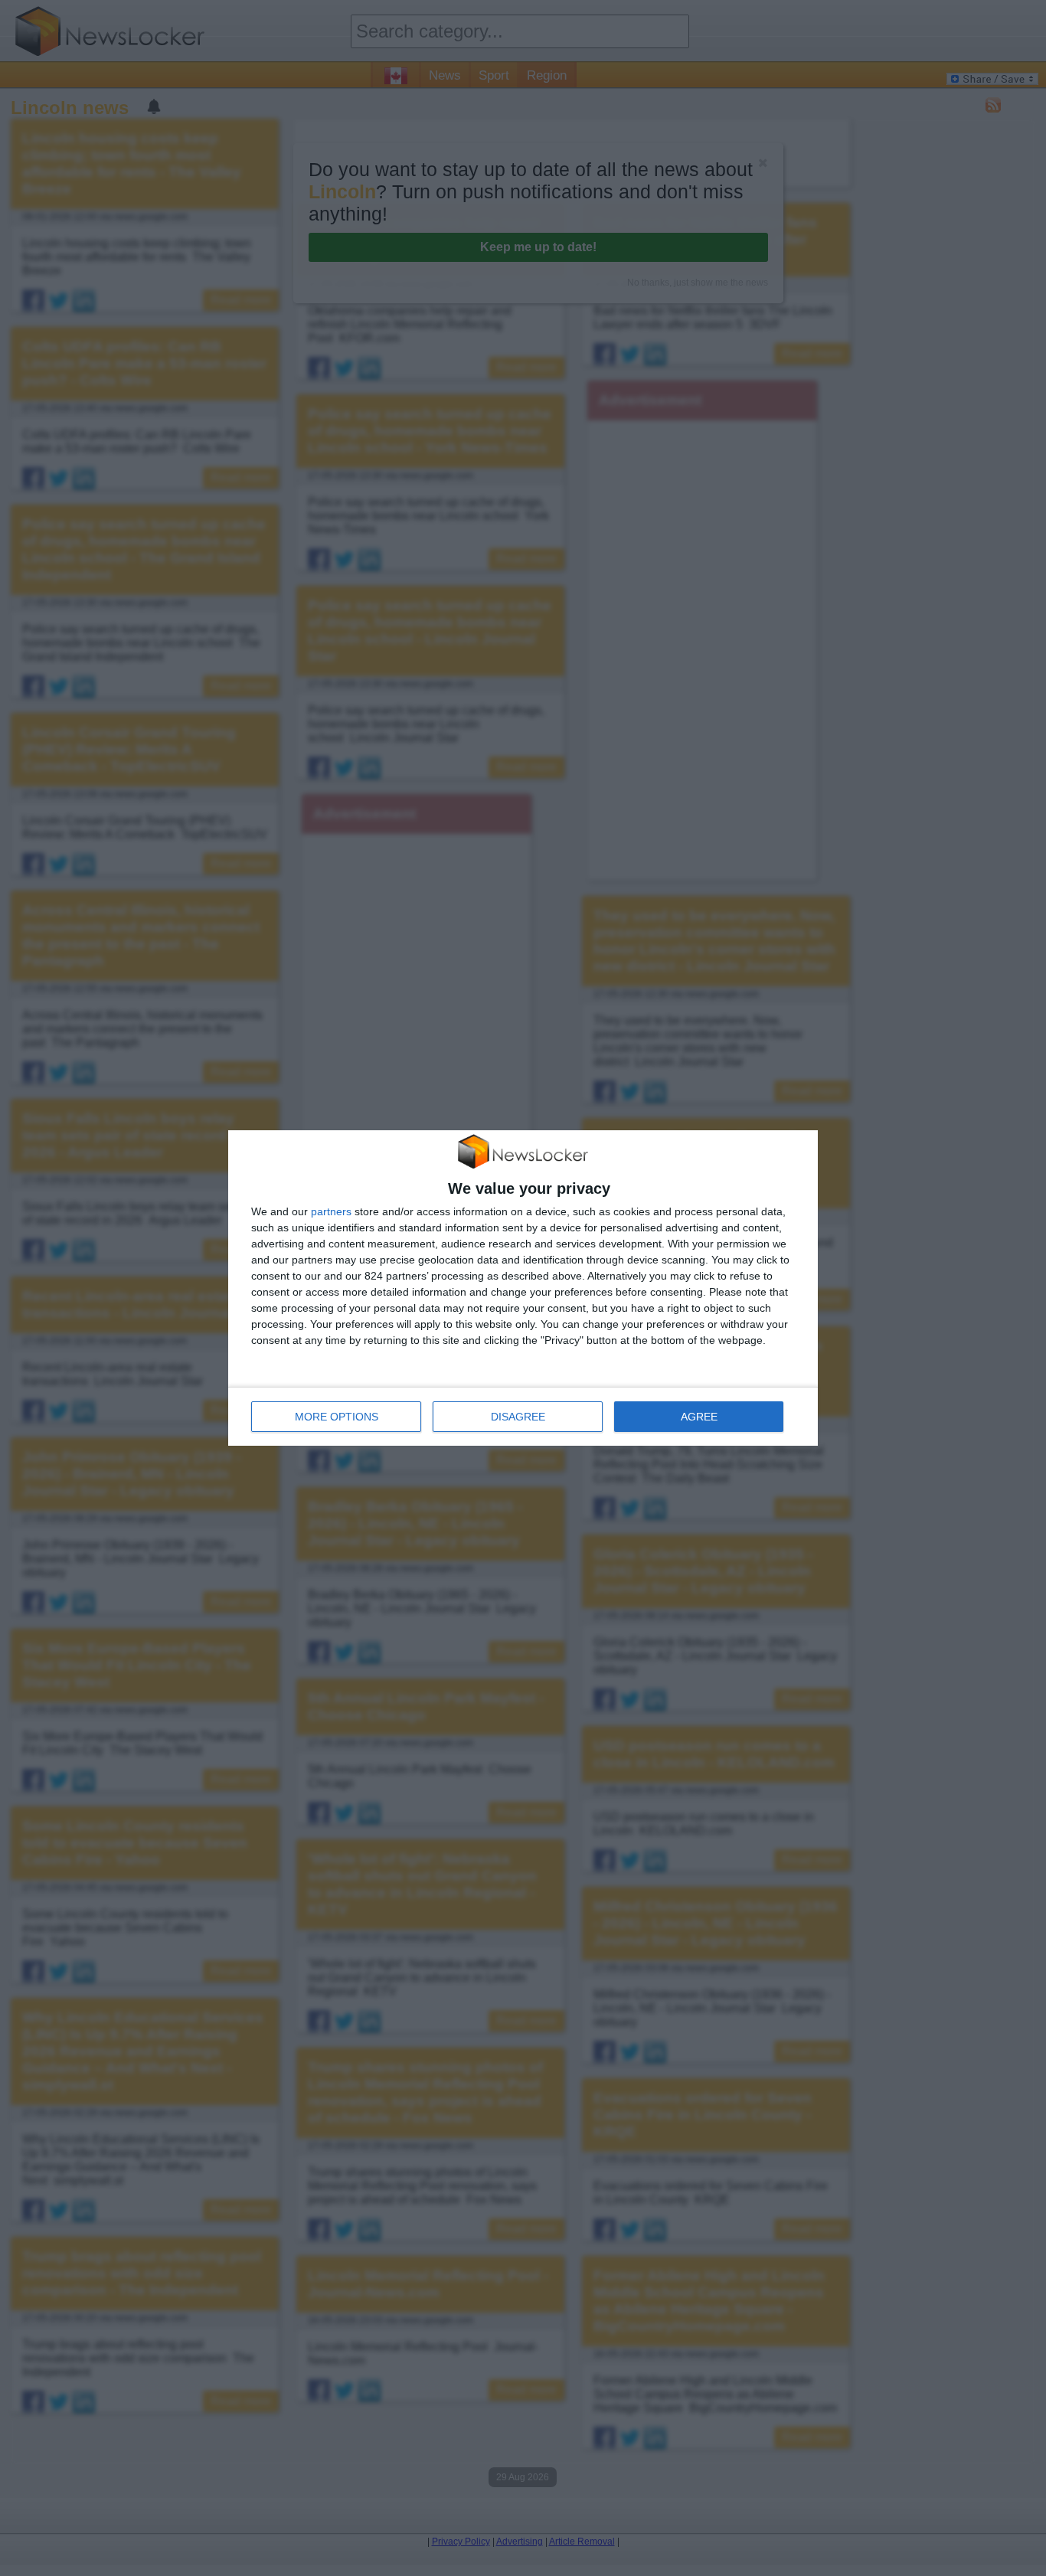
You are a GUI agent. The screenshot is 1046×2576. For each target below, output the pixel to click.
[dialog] (523, 1288)
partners (331, 1211)
